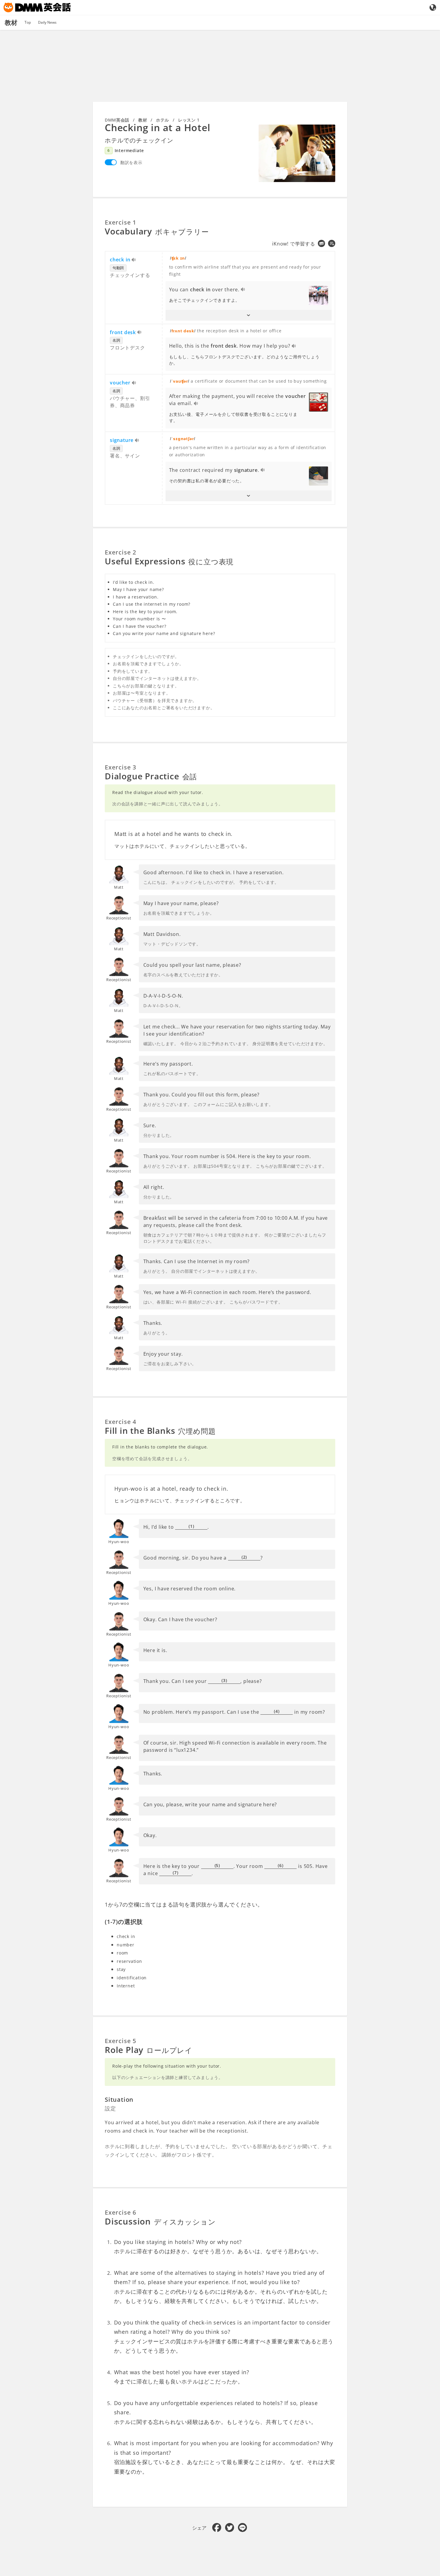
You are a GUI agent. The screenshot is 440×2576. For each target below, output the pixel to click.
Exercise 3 (120, 767)
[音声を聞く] (134, 260)
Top (28, 22)
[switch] (111, 162)
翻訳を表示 (131, 162)
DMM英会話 (117, 120)
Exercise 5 (120, 2041)
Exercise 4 (120, 1422)
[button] (249, 315)
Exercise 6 (120, 2212)
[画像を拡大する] (297, 153)
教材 (143, 120)
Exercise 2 (120, 552)
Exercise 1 (120, 222)
